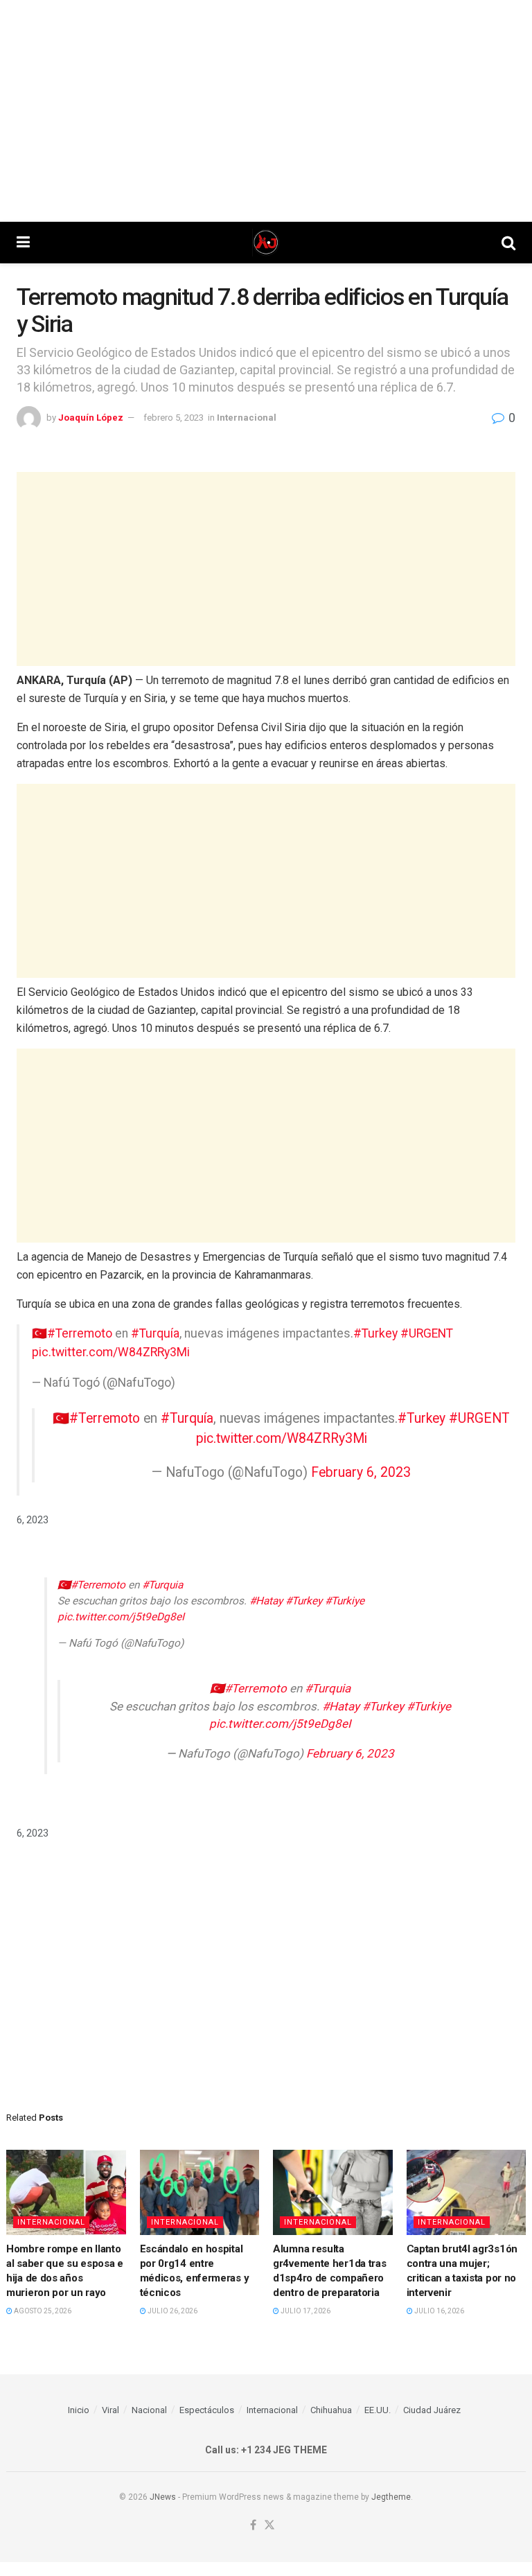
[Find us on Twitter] (269, 2526)
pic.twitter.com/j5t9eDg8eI (121, 1617)
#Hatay (266, 1601)
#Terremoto (80, 1333)
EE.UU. (378, 2410)
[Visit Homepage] (266, 243)
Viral (110, 2410)
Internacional (247, 418)
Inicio (79, 2410)
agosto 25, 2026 (42, 2311)
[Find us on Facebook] (253, 2526)
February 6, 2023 (361, 1472)
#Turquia (162, 1585)
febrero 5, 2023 (174, 418)
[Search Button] (508, 243)
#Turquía (155, 1333)
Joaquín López (91, 418)
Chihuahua (331, 2410)
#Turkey (375, 1333)
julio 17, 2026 (305, 2311)
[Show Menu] (23, 243)
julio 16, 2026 (438, 2311)
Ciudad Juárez (432, 2410)
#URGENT (427, 1333)
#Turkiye (345, 1601)
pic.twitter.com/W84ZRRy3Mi (111, 1352)
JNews (163, 2497)
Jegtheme (391, 2497)
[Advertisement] (266, 111)
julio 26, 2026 (172, 2311)
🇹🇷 (61, 1418)
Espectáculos (207, 2410)
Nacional (149, 2410)
